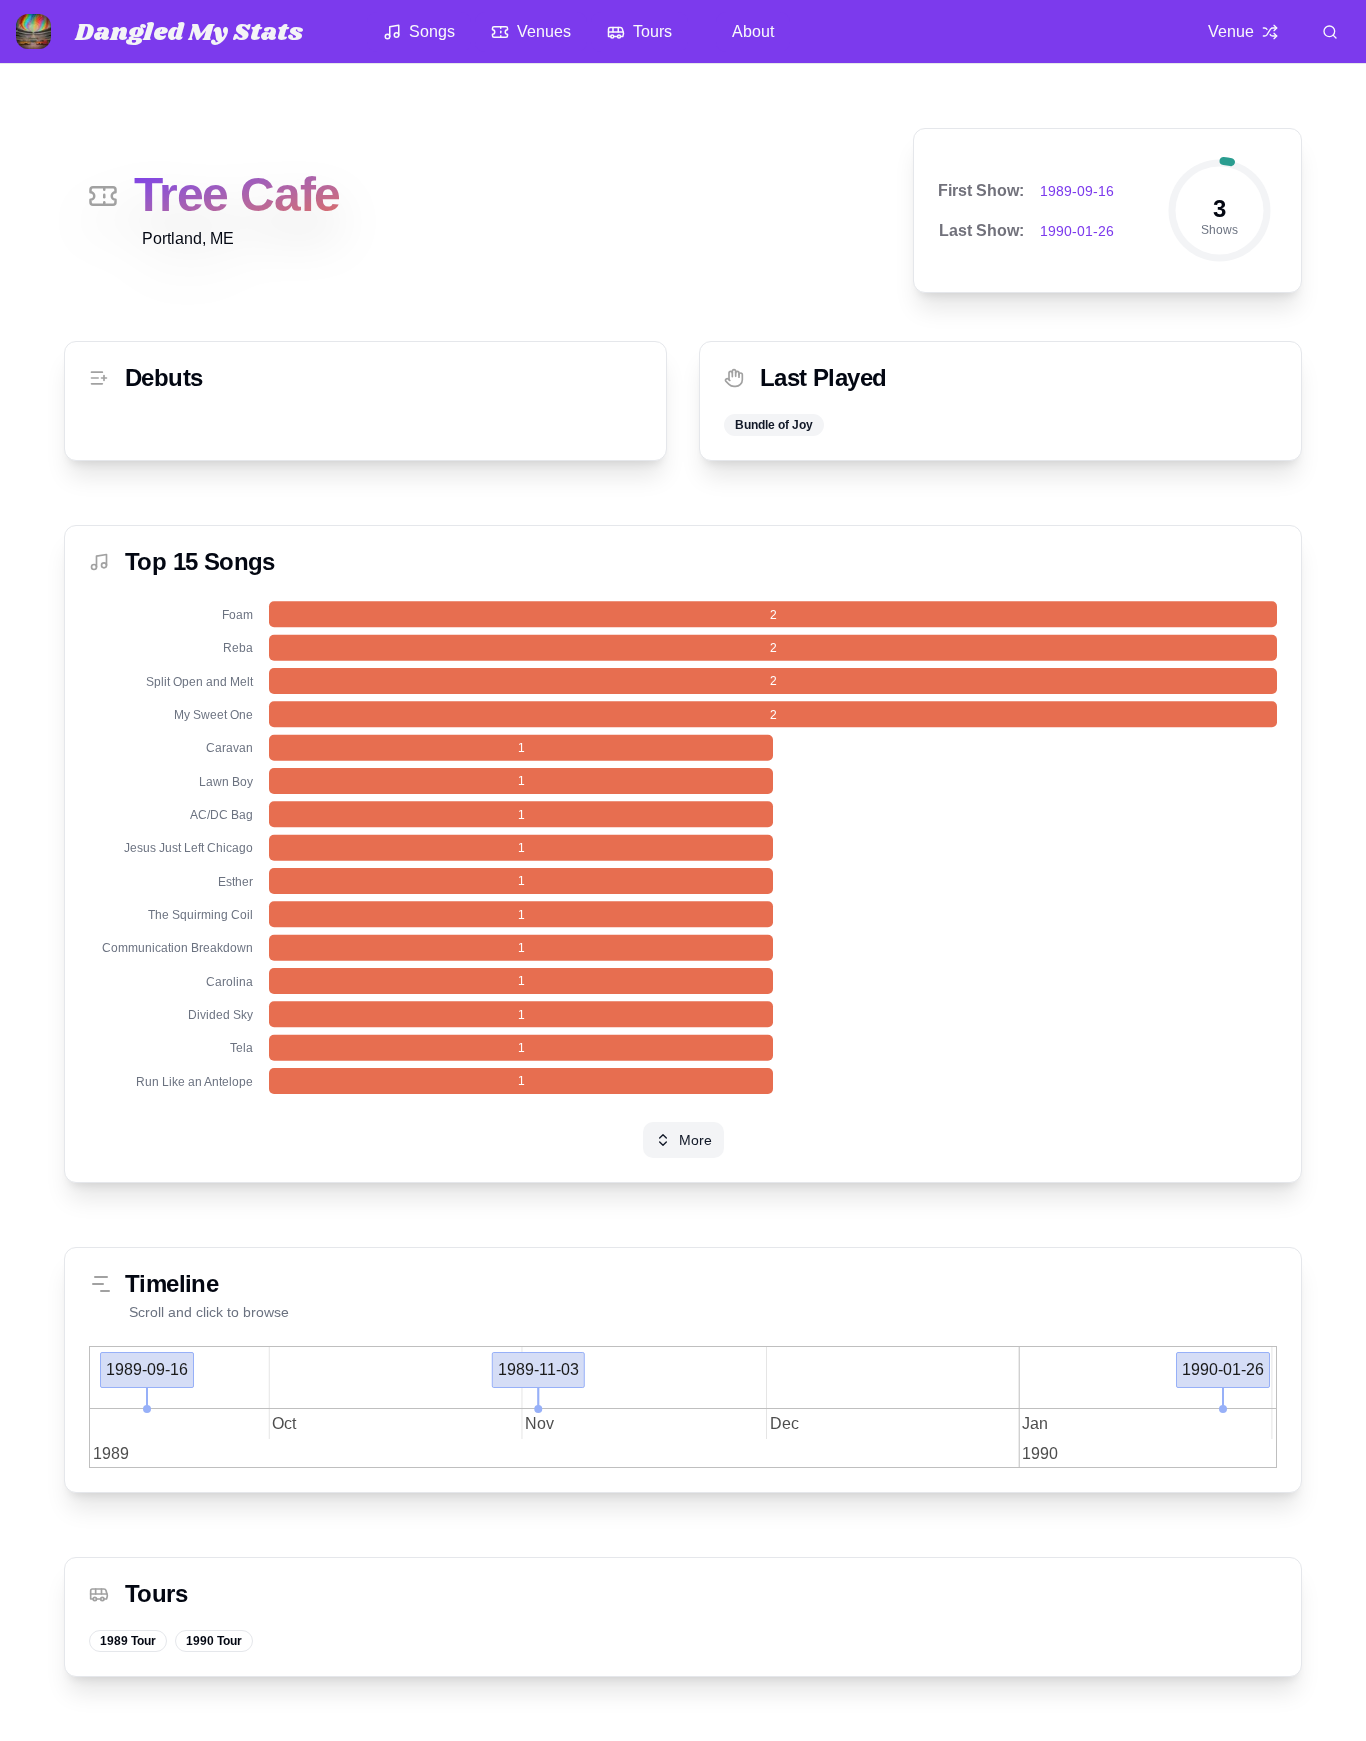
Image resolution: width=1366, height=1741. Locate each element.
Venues (544, 31)
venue (1231, 31)
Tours (652, 31)
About (753, 31)
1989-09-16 (1077, 191)
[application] (683, 848)
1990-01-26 (1077, 231)
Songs (432, 31)
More (695, 1140)
